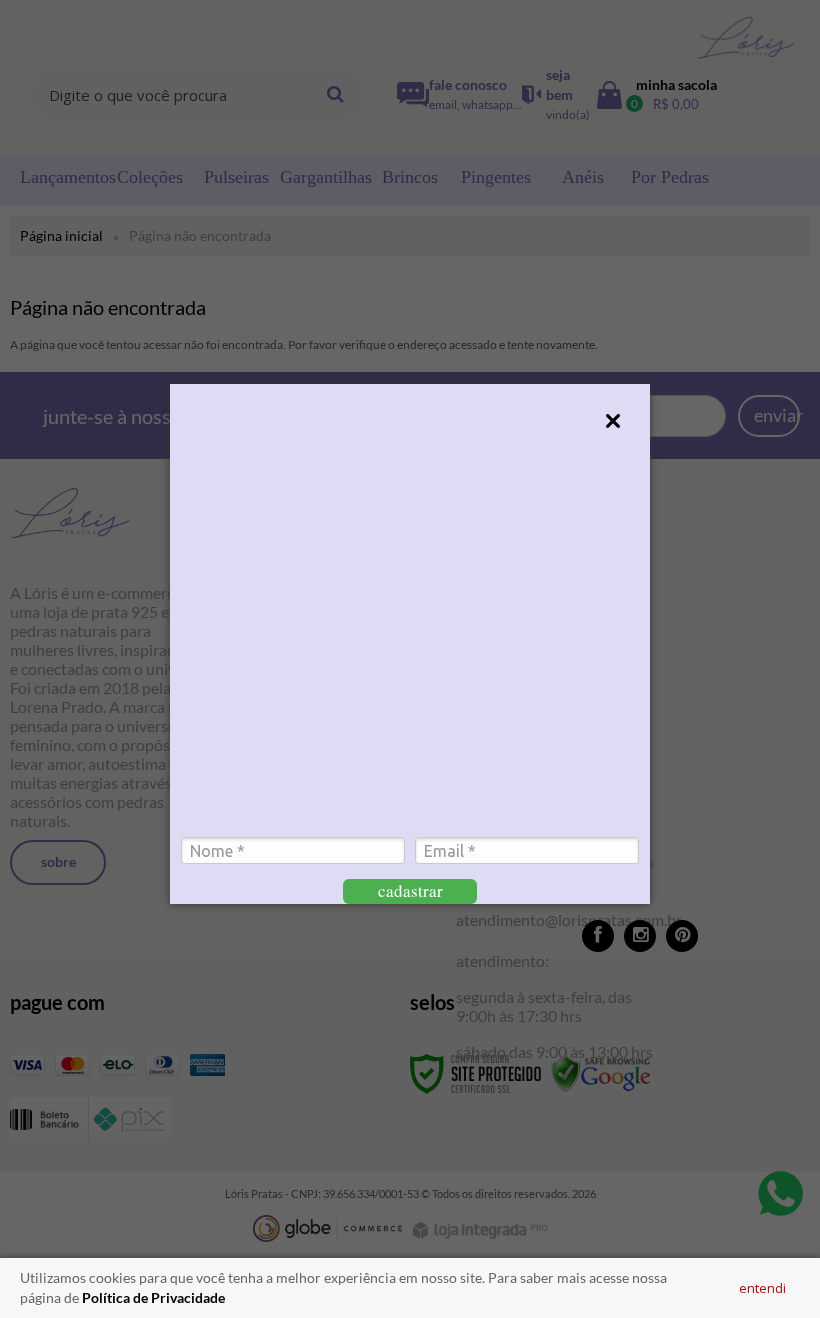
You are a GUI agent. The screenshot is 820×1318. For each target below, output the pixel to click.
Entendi (762, 1288)
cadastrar (410, 890)
